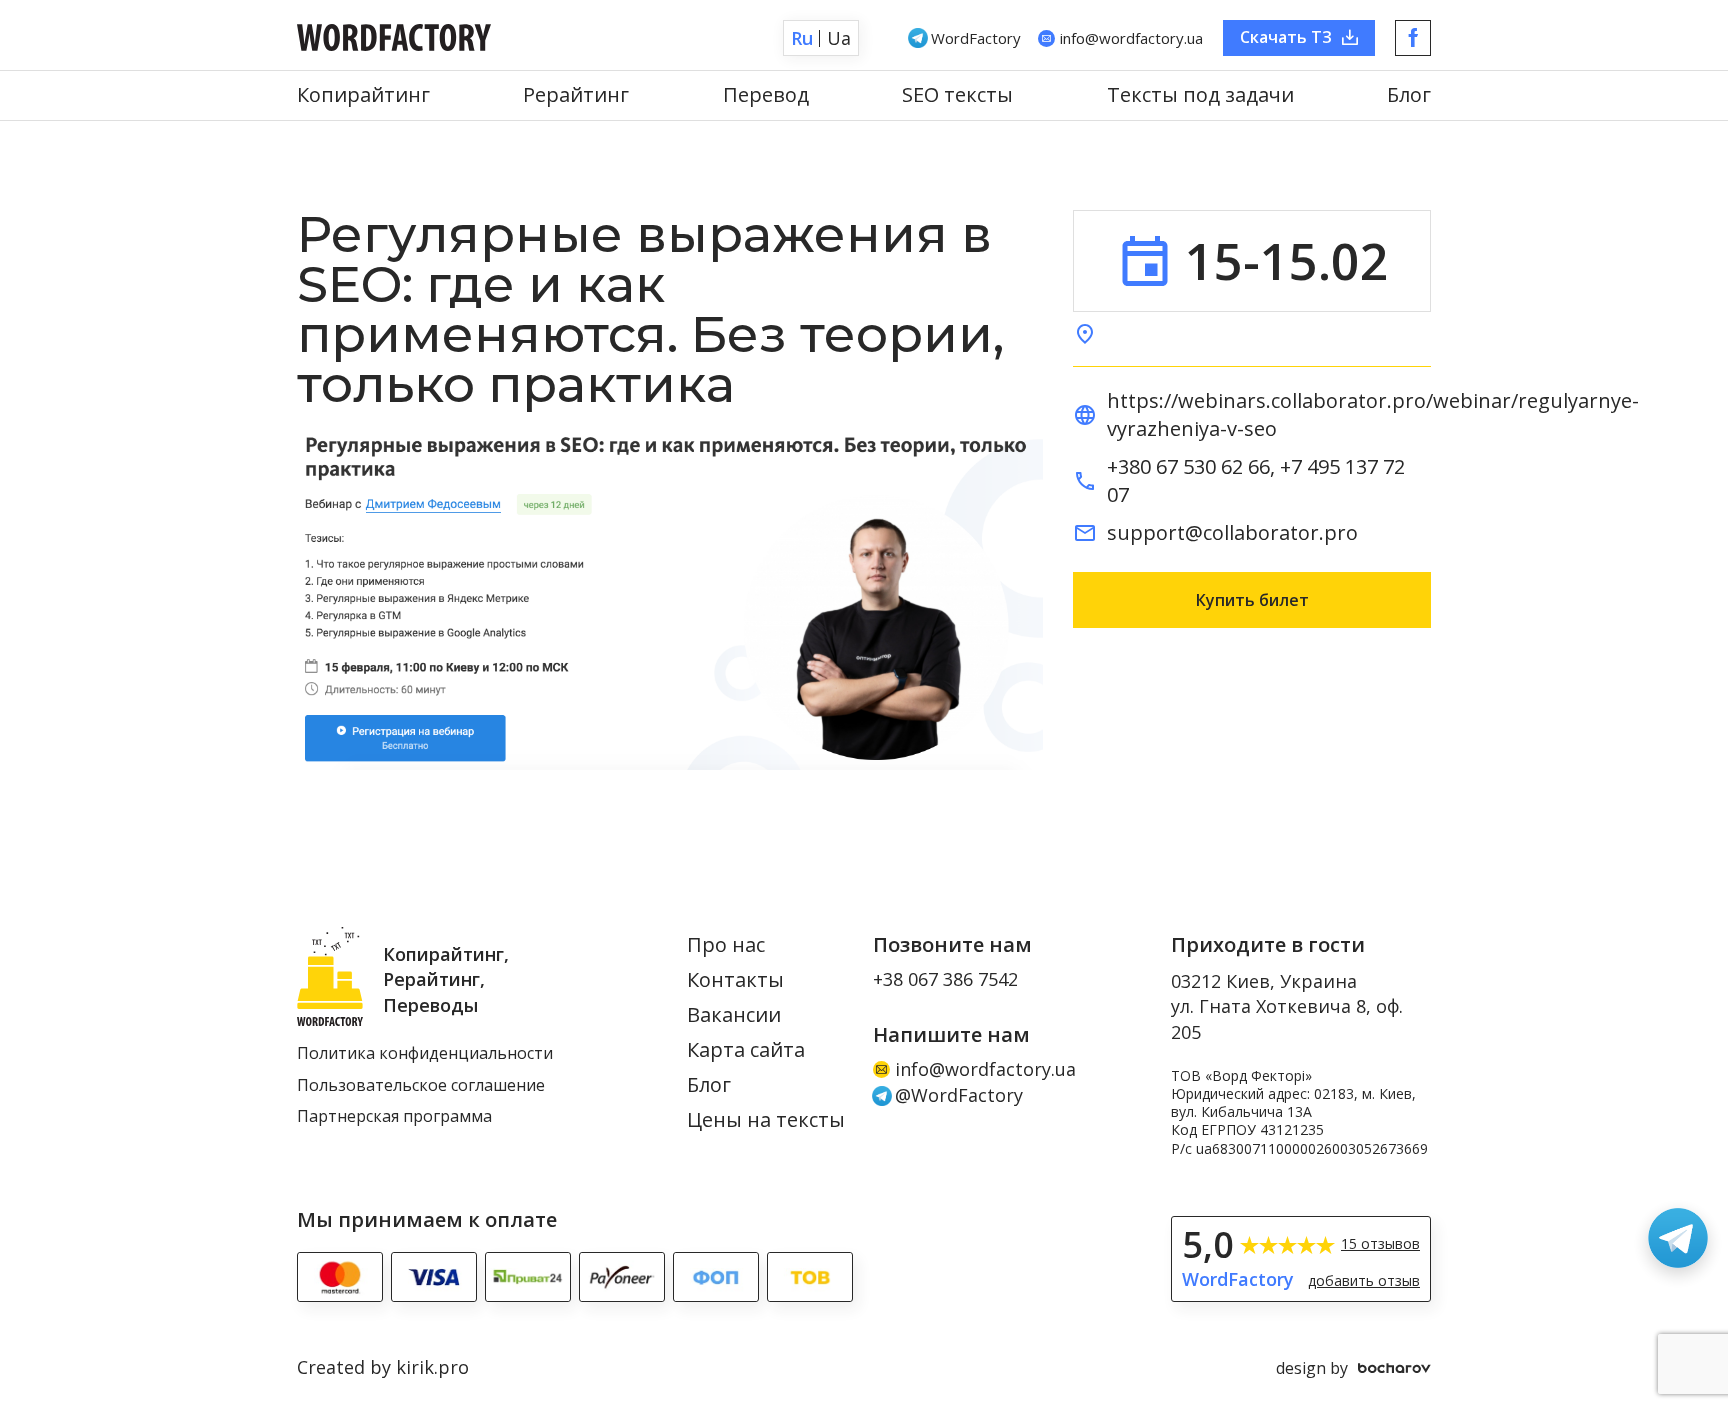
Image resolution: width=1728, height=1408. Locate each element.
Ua (839, 38)
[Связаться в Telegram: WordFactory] (1678, 1238)
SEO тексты (957, 95)
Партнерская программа (394, 1117)
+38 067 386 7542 (945, 980)
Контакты (735, 980)
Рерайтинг (576, 95)
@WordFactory (959, 1096)
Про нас (726, 945)
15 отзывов (1380, 1244)
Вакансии (734, 1015)
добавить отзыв (1364, 1280)
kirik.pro (432, 1367)
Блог (1409, 95)
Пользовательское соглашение (421, 1086)
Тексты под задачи (1200, 95)
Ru (802, 38)
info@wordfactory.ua (985, 1070)
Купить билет (1252, 600)
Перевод (766, 95)
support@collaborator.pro (1232, 532)
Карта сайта (746, 1050)
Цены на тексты (766, 1120)
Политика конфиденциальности (425, 1054)
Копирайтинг (363, 95)
